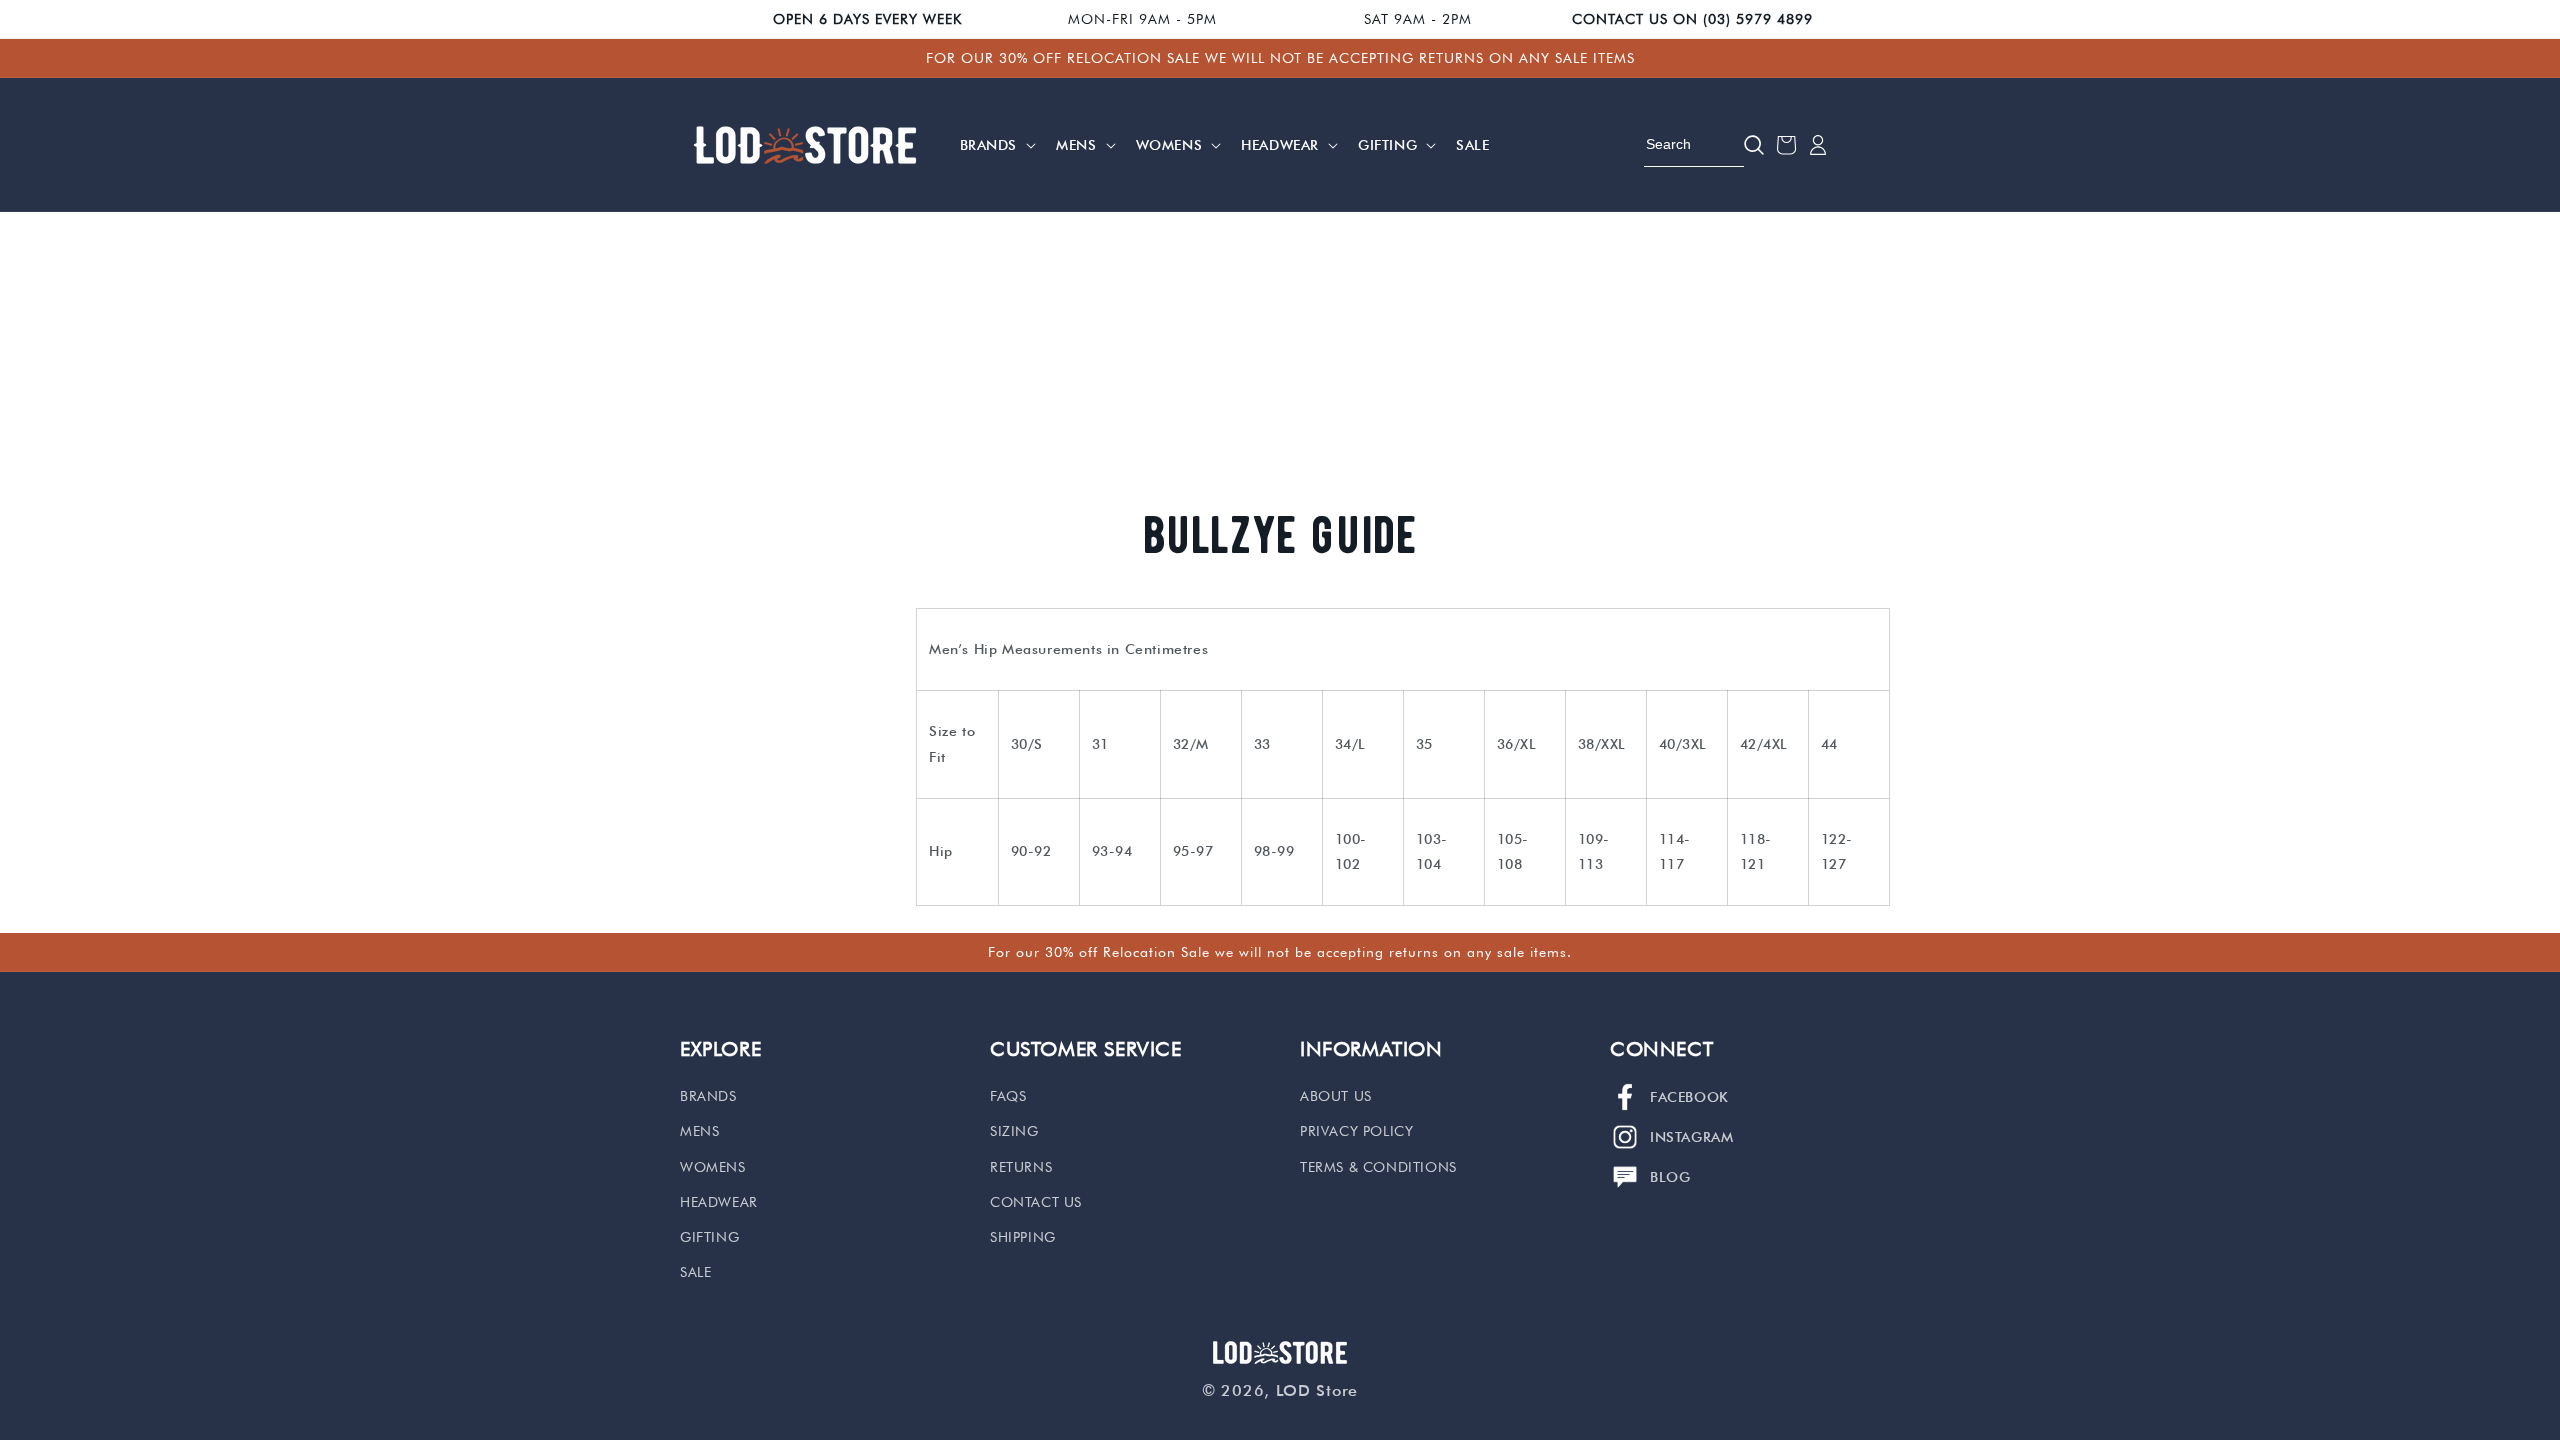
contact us (1036, 1202)
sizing (1014, 1131)
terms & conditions (1378, 1167)
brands (708, 1096)
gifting (709, 1237)
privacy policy (1356, 1131)
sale (695, 1272)
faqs (1008, 1096)
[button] (996, 145)
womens (713, 1167)
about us (1336, 1096)
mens (699, 1131)
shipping (1023, 1237)
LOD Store (1317, 1390)
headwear (719, 1202)
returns (1021, 1167)
